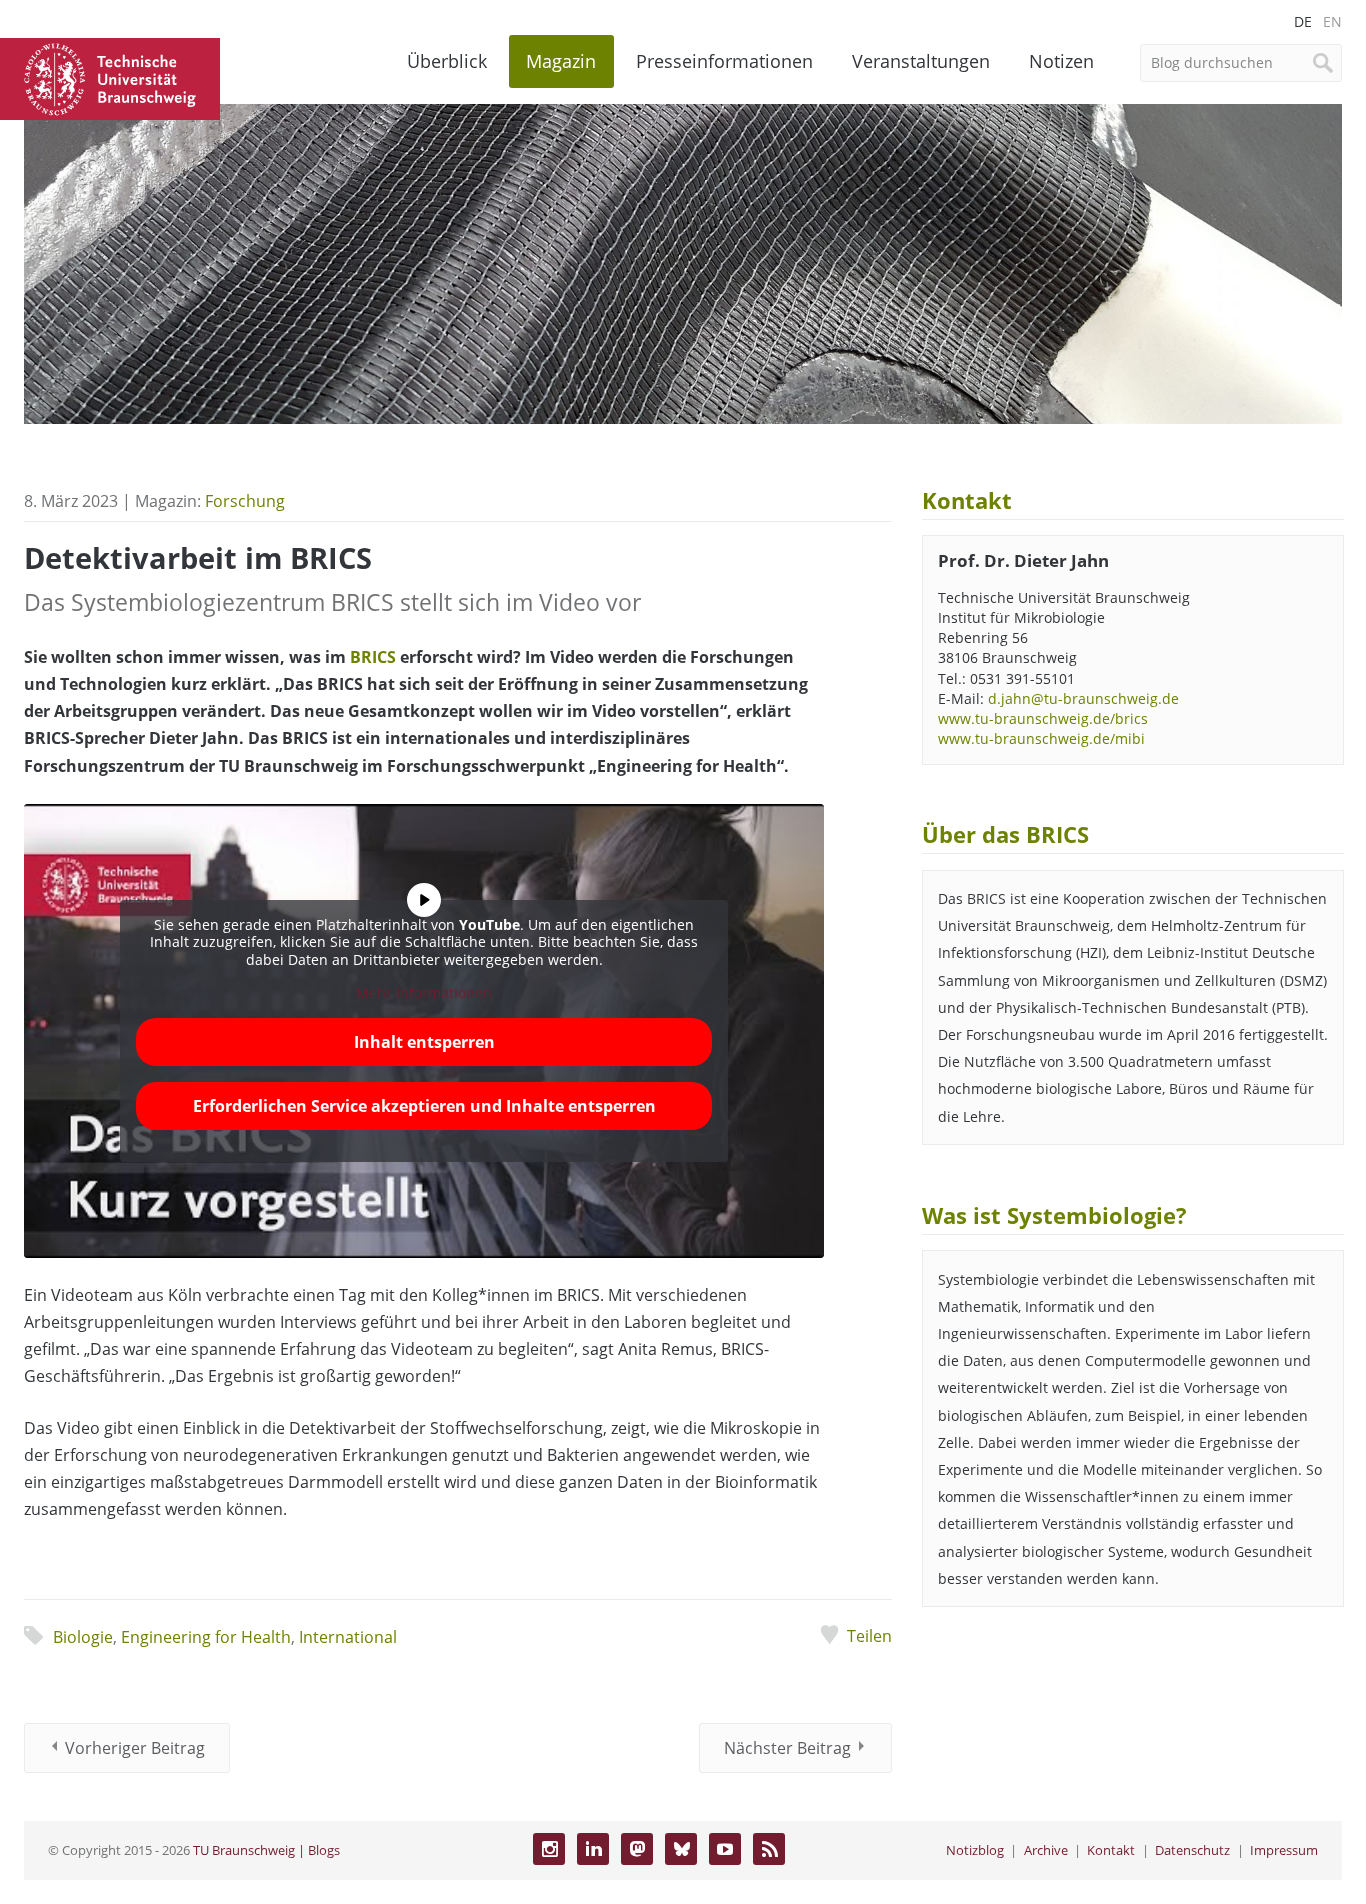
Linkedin (593, 1849)
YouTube (725, 1849)
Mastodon (637, 1849)
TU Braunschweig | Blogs (266, 1850)
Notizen (1061, 61)
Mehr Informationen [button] (424, 993)
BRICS (373, 657)
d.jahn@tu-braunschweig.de (1083, 698)
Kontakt (1111, 1850)
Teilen (869, 1636)
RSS (769, 1849)
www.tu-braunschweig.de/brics (1043, 718)
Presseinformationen (724, 61)
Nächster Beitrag (787, 1748)
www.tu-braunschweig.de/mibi (1041, 738)
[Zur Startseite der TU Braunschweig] (110, 77)
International (348, 1637)
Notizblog (975, 1850)
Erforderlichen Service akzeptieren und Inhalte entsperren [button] (424, 1106)
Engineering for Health (206, 1637)
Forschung (245, 501)
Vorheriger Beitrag (135, 1748)
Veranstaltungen (921, 61)
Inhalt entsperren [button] (424, 1042)
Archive (1046, 1850)
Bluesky (681, 1849)
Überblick (447, 61)
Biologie (83, 1637)
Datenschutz (1192, 1850)
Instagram (549, 1849)
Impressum (1284, 1850)
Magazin (561, 61)
